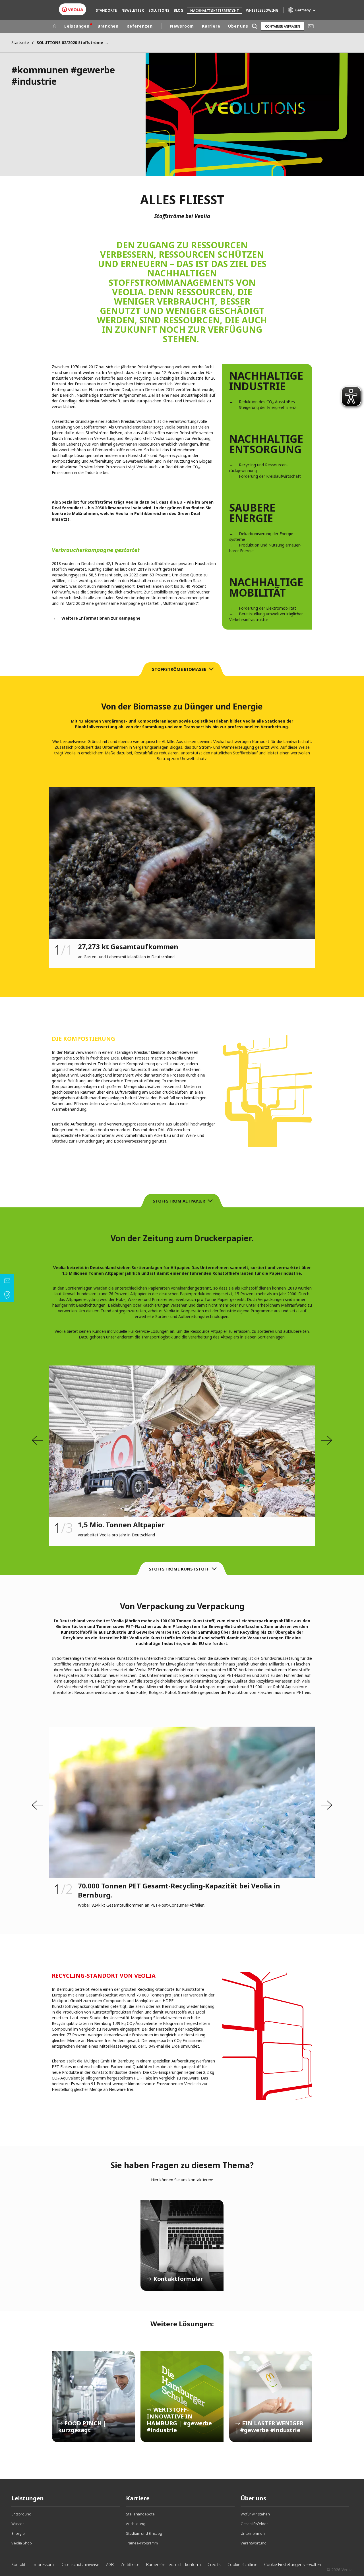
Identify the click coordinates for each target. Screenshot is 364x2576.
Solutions (159, 10)
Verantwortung (254, 2543)
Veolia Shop (22, 2543)
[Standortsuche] (7, 1295)
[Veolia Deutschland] (73, 10)
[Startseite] (55, 26)
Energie (18, 2533)
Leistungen (77, 26)
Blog (178, 10)
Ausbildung (136, 2524)
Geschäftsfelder (254, 2524)
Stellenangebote (140, 2514)
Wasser (18, 2524)
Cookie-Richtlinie (242, 2564)
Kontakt (18, 2564)
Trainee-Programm (142, 2543)
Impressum (43, 2564)
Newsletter (133, 10)
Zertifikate (130, 2564)
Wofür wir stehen (255, 2514)
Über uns (238, 26)
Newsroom (182, 26)
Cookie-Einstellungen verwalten (293, 2564)
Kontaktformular (182, 2245)
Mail (311, 26)
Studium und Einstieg (144, 2533)
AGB (110, 2564)
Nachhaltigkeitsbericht (215, 11)
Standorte (106, 10)
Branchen (108, 26)
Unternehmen (253, 2533)
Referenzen (140, 26)
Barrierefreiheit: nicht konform (173, 2564)
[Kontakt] (7, 1281)
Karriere (211, 26)
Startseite (20, 43)
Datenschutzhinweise (80, 2564)
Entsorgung (21, 2514)
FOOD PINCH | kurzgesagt (93, 2397)
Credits (214, 2564)
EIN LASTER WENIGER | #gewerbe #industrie (271, 2397)
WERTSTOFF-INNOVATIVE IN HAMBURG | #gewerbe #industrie (182, 2397)
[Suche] (254, 26)
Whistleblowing (262, 10)
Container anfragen (283, 26)
